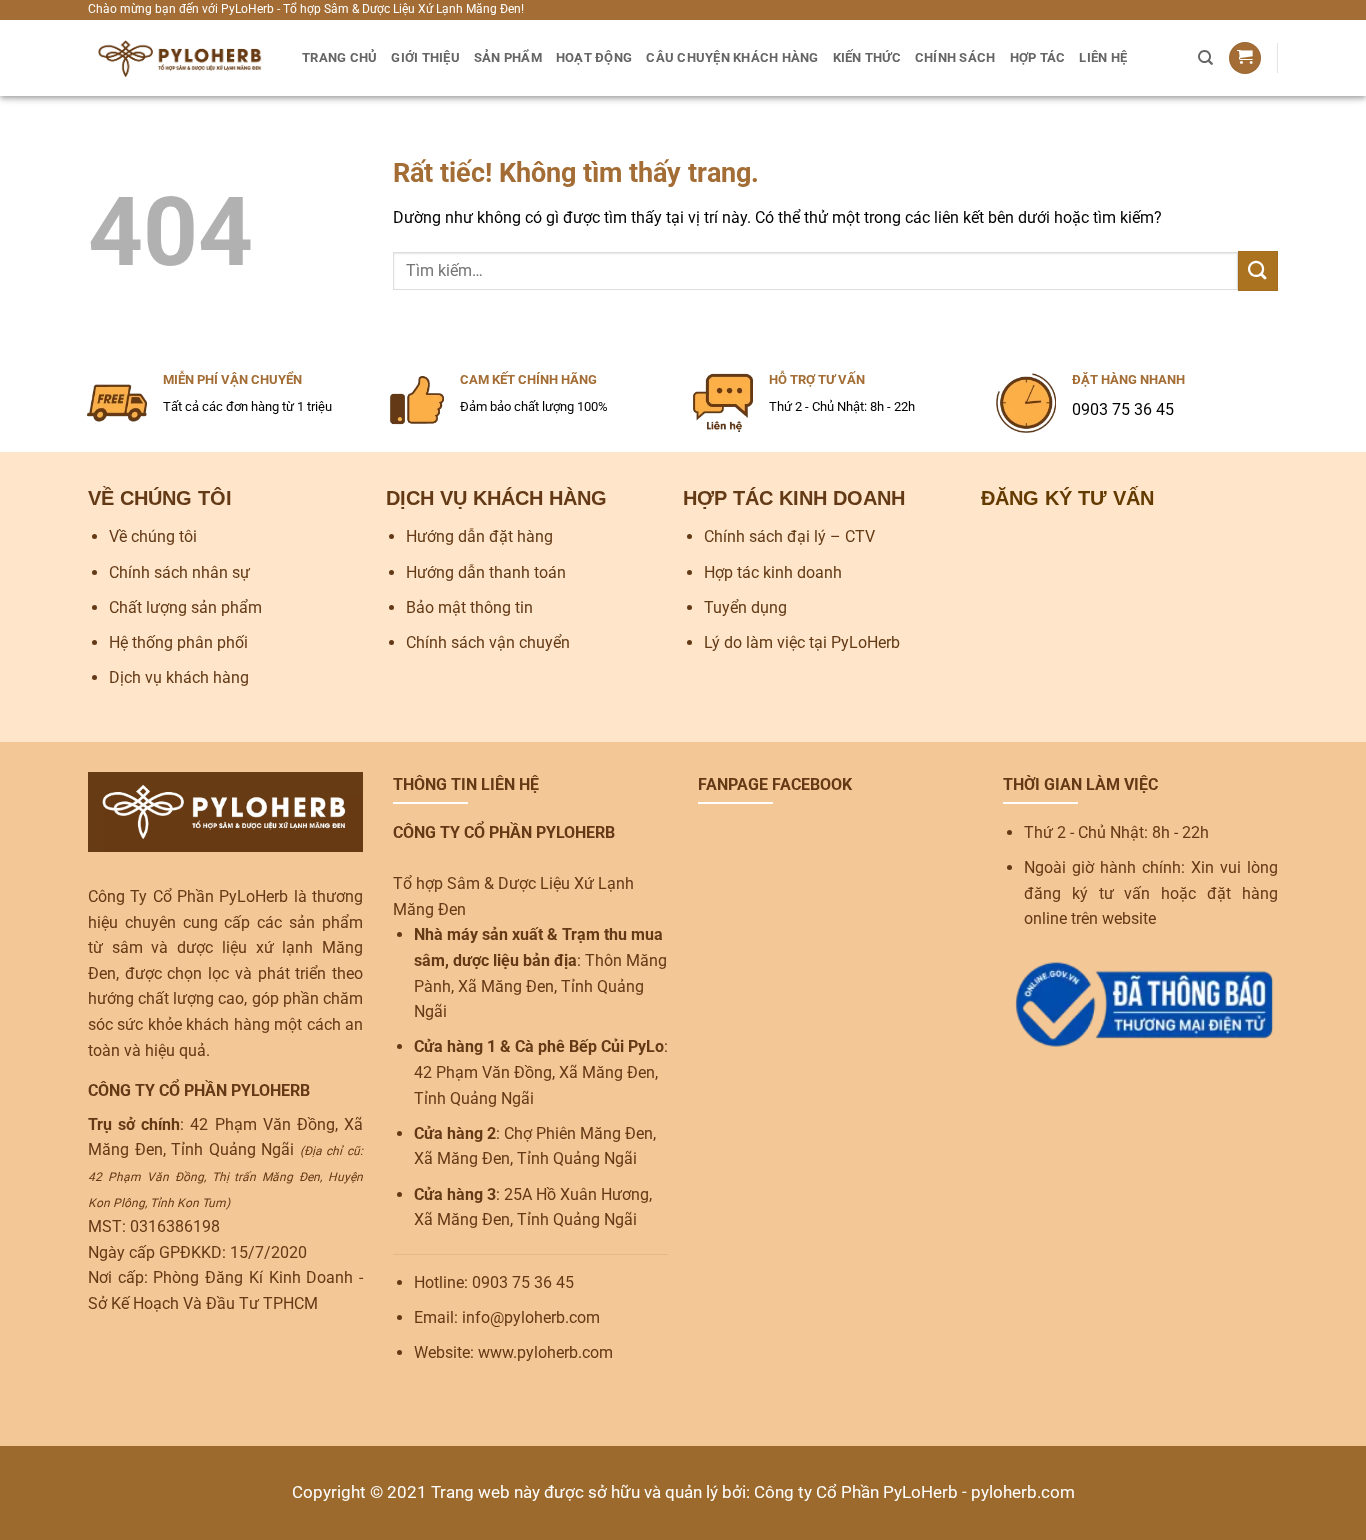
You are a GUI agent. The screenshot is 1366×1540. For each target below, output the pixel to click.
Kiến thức (867, 57)
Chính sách (955, 57)
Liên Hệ (1103, 57)
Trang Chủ (339, 57)
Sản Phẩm (508, 57)
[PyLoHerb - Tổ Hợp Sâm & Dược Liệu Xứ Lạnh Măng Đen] (180, 58)
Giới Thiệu (425, 57)
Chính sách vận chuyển (488, 642)
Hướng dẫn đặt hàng (479, 536)
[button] (1245, 58)
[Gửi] (1258, 270)
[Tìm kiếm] (1205, 58)
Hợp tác (1038, 57)
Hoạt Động (594, 57)
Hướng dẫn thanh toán (486, 572)
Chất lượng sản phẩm (185, 607)
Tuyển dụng (745, 607)
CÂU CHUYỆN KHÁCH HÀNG (732, 57)
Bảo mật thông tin (469, 607)
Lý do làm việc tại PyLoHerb (802, 642)
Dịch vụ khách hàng (179, 677)
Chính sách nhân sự (179, 572)
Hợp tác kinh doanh (773, 572)
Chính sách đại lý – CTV (789, 536)
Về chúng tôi (153, 536)
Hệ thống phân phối (178, 642)
